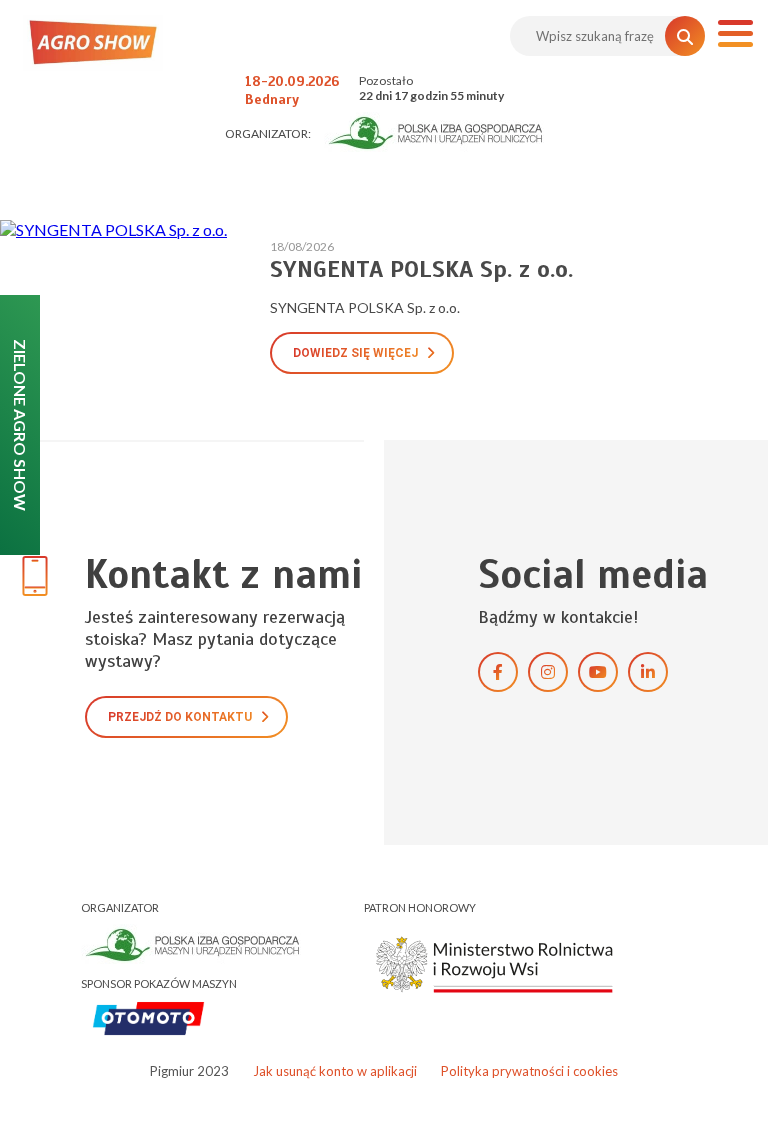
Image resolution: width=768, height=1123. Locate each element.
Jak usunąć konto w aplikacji (335, 1071)
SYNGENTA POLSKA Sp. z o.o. (421, 269)
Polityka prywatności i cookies (529, 1071)
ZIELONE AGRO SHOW (20, 425)
